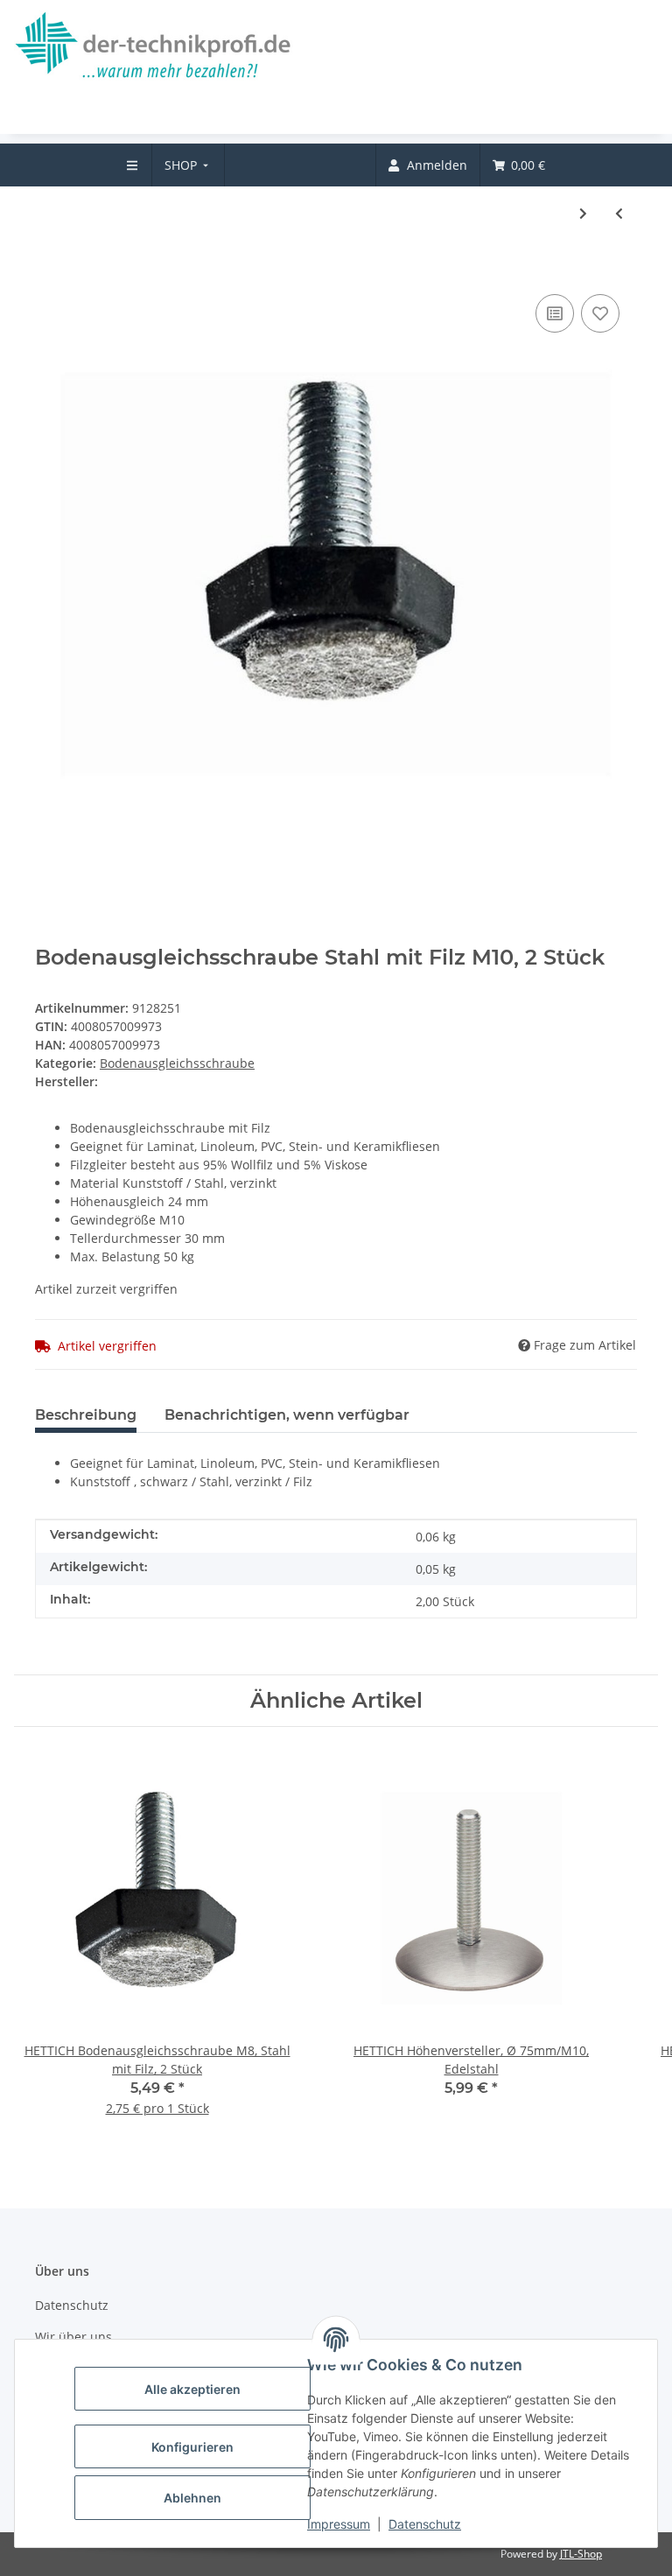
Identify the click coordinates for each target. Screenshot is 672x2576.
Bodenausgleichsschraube (177, 1063)
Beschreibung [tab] (86, 1415)
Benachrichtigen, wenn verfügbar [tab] (287, 1415)
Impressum (339, 2524)
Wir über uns (73, 2337)
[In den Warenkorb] (49, 263)
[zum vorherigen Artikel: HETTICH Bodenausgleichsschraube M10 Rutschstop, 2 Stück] (619, 213)
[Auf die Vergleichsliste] (555, 313)
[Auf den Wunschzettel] (600, 313)
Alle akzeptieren (192, 2389)
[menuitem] (189, 165)
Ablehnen (192, 2498)
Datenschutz (425, 2524)
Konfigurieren (192, 2447)
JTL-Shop (581, 2554)
